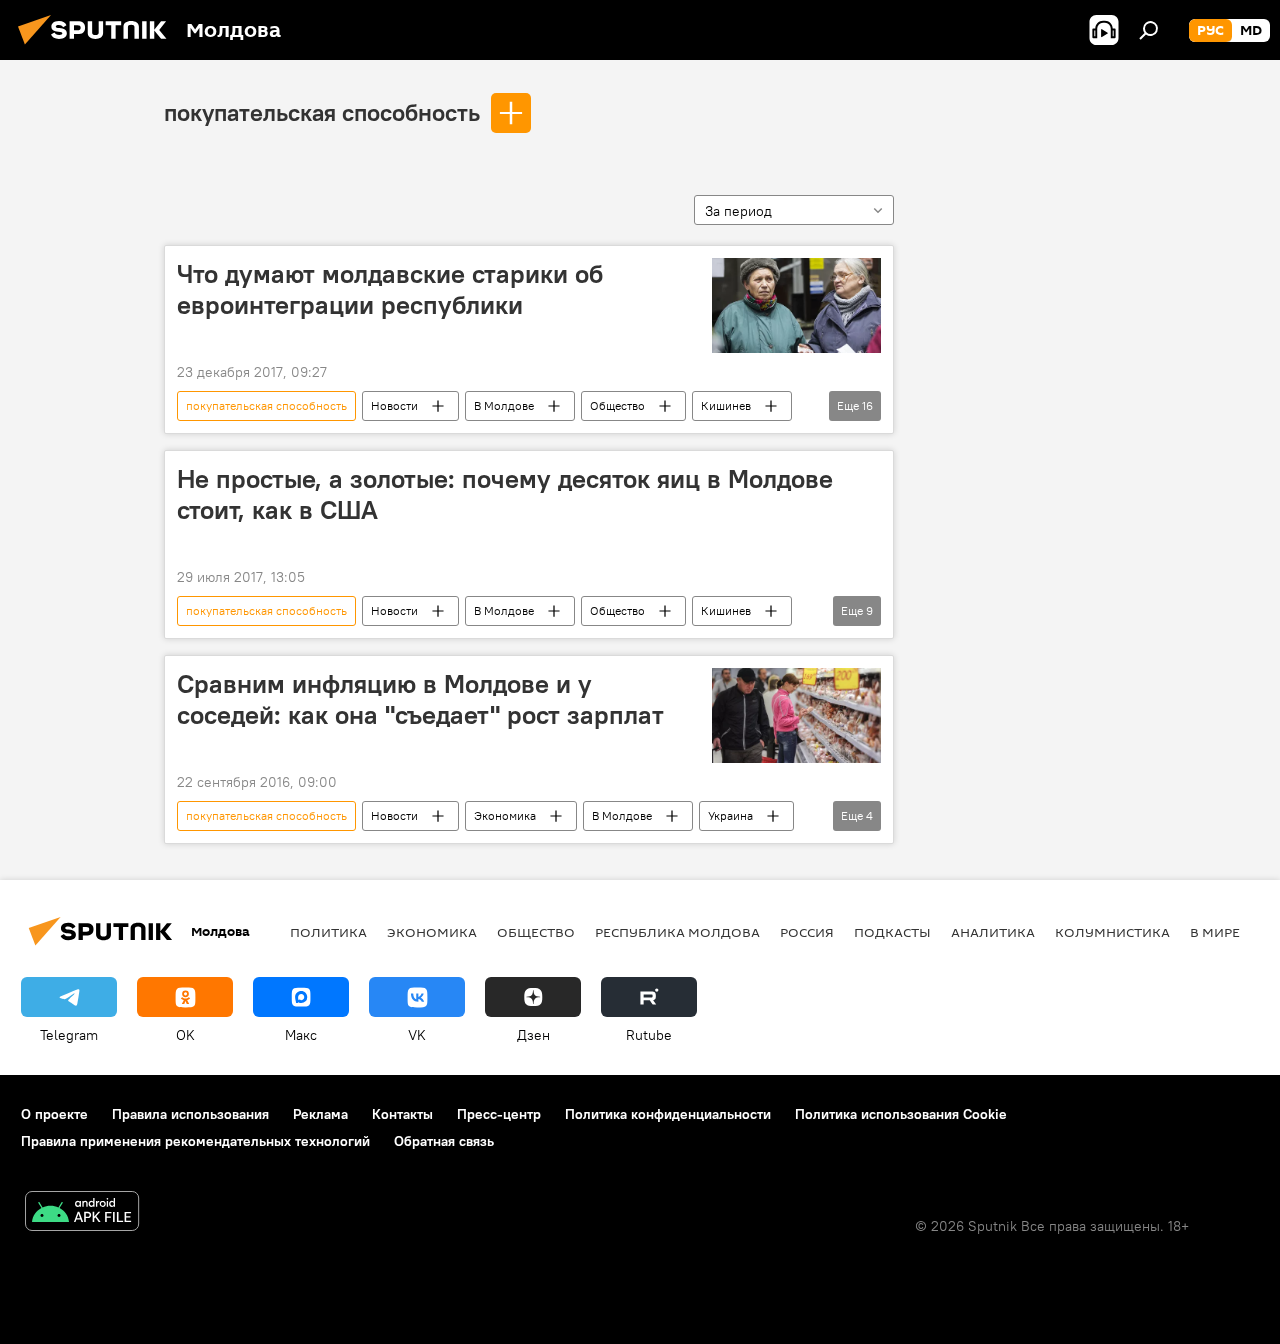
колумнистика (1112, 932)
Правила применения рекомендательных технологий (195, 1141)
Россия (807, 932)
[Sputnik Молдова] (98, 47)
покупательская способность (322, 112)
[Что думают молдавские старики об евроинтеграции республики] (796, 305)
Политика (328, 932)
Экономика (505, 815)
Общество (617, 405)
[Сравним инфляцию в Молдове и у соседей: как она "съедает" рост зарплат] (796, 715)
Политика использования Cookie (901, 1114)
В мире (1215, 932)
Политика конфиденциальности (668, 1114)
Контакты (402, 1114)
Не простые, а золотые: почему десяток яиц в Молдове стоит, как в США (505, 494)
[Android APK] (82, 1213)
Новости (394, 405)
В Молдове (504, 405)
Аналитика (993, 932)
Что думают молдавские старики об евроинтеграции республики (390, 289)
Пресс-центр (499, 1114)
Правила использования (190, 1114)
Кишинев (726, 405)
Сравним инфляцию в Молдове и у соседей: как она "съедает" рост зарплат (420, 699)
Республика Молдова (677, 932)
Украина (730, 815)
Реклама (320, 1114)
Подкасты (892, 932)
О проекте (54, 1114)
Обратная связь (444, 1141)
